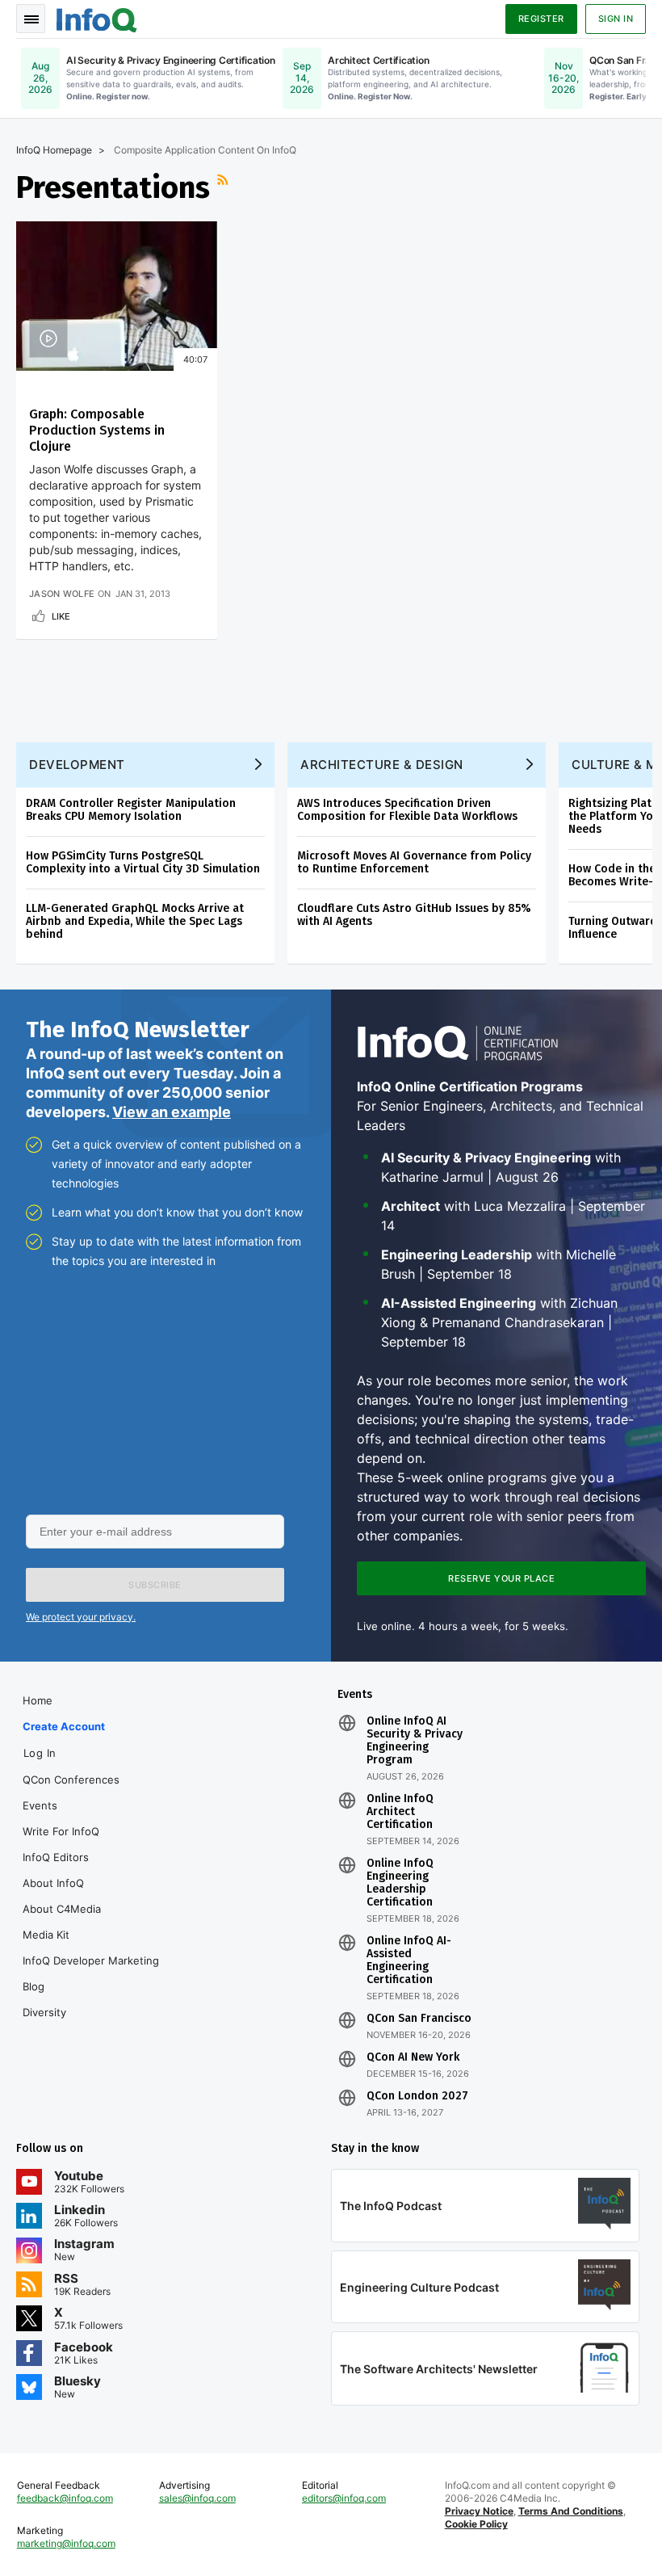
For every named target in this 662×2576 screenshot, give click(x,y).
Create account (64, 1726)
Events (40, 1805)
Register (541, 19)
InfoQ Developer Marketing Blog (91, 1973)
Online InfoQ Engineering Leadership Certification (400, 1883)
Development (77, 765)
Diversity (44, 2012)
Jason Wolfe (62, 594)
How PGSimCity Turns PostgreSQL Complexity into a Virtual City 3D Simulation (143, 862)
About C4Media (62, 1909)
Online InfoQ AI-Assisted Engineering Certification (409, 1960)
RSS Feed (224, 187)
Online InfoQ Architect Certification (400, 1812)
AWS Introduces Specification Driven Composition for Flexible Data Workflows (407, 810)
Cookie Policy (476, 2524)
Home (38, 1700)
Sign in (616, 19)
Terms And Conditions (571, 2511)
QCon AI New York (413, 2057)
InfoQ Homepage (54, 150)
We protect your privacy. (81, 1617)
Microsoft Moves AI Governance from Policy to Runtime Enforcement (414, 862)
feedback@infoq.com (65, 2498)
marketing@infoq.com (66, 2543)
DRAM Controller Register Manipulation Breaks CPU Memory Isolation (131, 810)
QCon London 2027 (417, 2096)
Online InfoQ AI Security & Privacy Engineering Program (415, 1741)
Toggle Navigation (31, 19)
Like (61, 616)
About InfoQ (53, 1883)
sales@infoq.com (197, 2498)
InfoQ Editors (56, 1857)
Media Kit (46, 1935)
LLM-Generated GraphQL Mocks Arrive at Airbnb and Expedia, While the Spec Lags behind (135, 921)
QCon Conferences (71, 1780)
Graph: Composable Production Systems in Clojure (97, 430)
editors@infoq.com (344, 2498)
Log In (40, 1753)
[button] (155, 1585)
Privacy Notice (479, 2511)
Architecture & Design (382, 765)
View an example (172, 1112)
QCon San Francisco (419, 2019)
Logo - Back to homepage (97, 18)
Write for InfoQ (61, 1831)
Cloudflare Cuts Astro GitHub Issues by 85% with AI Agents (414, 915)
